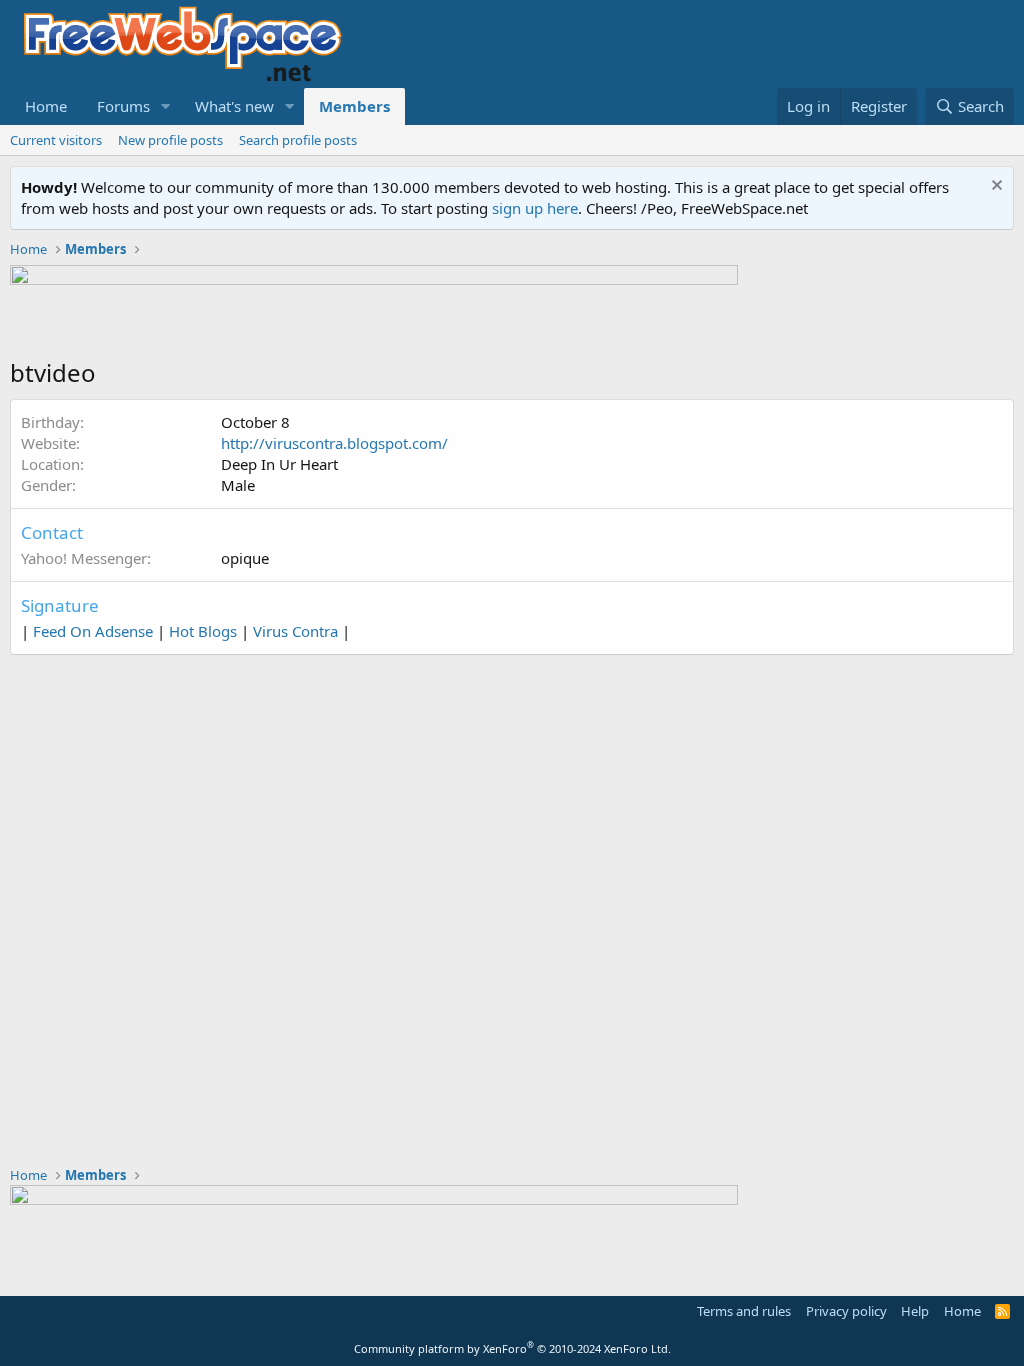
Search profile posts (298, 140)
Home (46, 106)
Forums (123, 106)
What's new (234, 106)
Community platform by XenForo (512, 1348)
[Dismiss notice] (994, 187)
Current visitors (56, 140)
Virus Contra (295, 631)
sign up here (535, 208)
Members (354, 106)
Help (915, 1311)
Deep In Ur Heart (279, 464)
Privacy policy (846, 1311)
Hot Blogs (203, 631)
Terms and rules (744, 1311)
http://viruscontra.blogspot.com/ (334, 443)
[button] (166, 106)
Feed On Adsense (93, 631)
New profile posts (170, 140)
